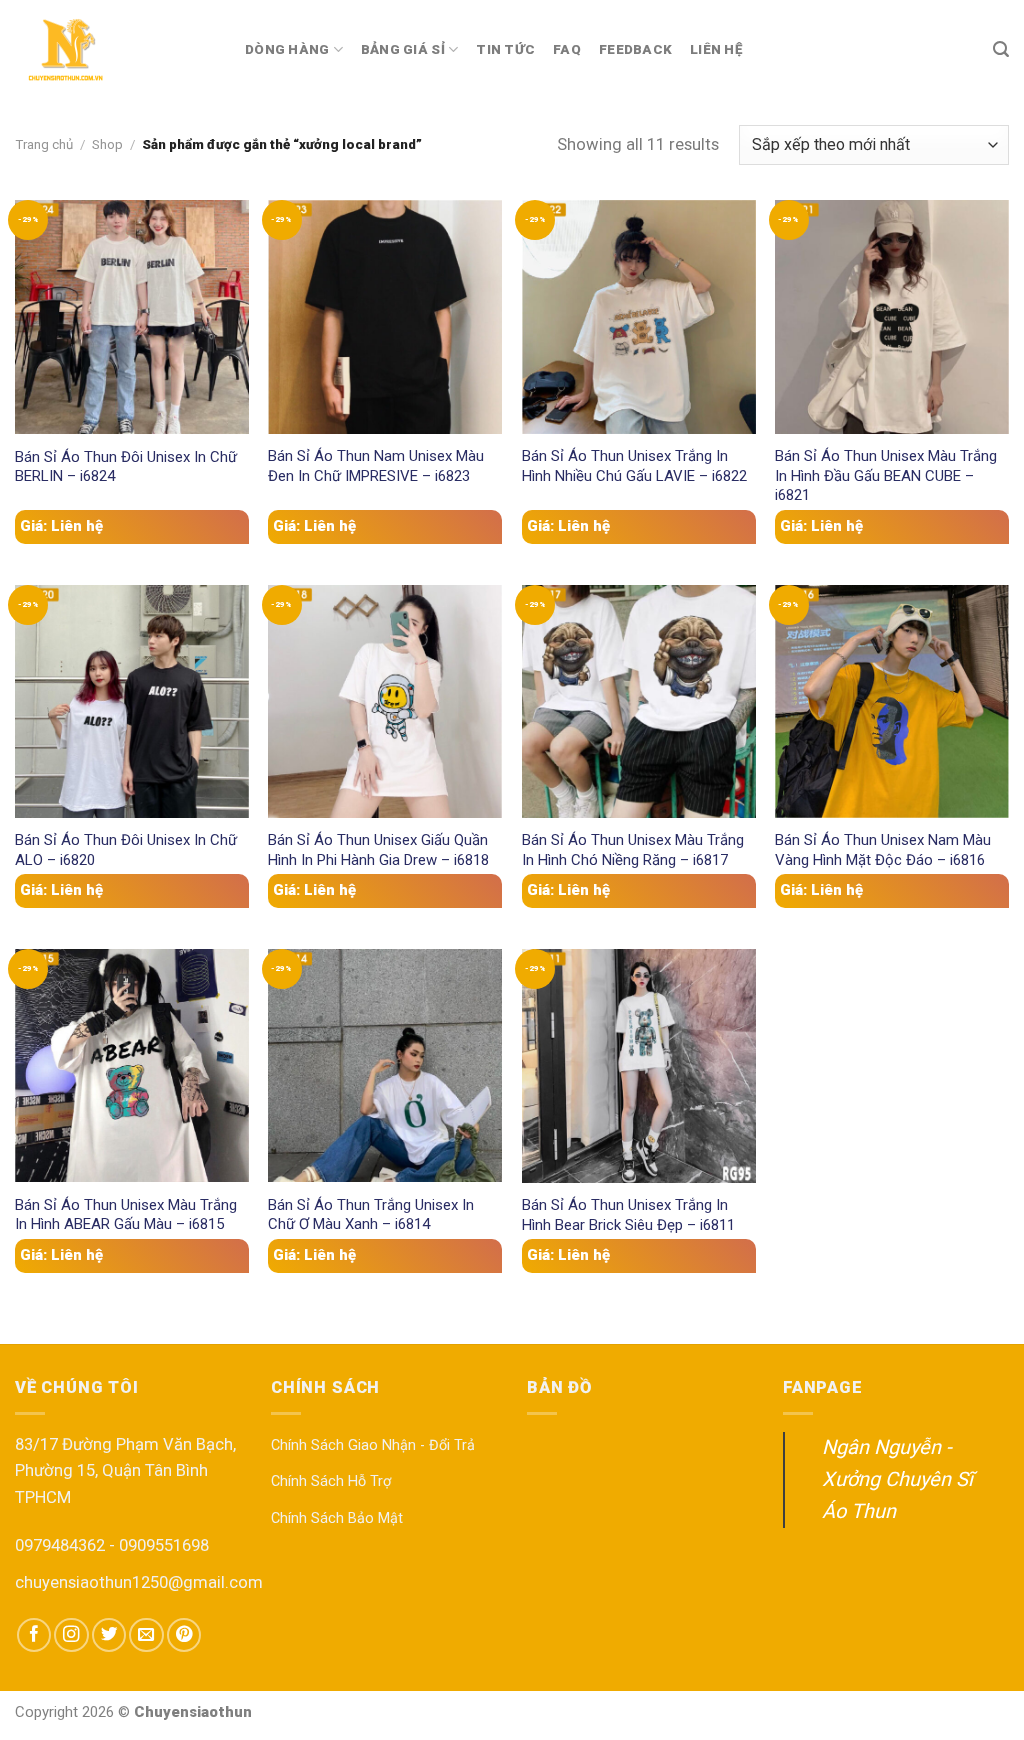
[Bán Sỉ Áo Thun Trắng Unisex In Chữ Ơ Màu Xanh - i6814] (385, 1065)
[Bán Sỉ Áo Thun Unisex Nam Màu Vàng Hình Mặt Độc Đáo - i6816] (892, 701)
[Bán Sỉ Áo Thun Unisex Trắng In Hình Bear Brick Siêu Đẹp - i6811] (639, 1066)
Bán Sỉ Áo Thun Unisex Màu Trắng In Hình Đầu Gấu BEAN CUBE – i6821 (886, 475)
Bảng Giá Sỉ (403, 49)
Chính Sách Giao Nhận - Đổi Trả (373, 1445)
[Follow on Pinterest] (184, 1635)
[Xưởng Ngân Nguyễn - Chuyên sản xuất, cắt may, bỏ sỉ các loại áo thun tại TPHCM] (115, 50)
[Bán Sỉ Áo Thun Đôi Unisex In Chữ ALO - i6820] (132, 701)
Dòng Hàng (287, 49)
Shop (107, 144)
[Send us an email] (146, 1635)
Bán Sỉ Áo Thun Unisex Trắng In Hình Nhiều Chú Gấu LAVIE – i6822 (634, 465)
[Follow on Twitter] (109, 1635)
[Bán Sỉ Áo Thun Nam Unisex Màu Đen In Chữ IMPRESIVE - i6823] (385, 316)
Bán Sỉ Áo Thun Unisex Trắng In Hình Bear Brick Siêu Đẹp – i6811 (628, 1214)
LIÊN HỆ (716, 49)
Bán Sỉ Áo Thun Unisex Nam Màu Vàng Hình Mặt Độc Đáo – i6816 (883, 849)
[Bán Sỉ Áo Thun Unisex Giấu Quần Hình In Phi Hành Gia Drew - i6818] (385, 701)
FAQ (567, 49)
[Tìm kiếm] (1001, 49)
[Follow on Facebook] (34, 1635)
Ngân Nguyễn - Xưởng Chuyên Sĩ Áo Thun (897, 1479)
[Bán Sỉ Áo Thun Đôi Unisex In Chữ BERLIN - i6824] (132, 317)
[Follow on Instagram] (71, 1635)
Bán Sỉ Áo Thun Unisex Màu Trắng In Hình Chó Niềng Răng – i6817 (633, 849)
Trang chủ (44, 144)
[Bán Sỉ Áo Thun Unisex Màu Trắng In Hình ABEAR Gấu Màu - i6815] (132, 1065)
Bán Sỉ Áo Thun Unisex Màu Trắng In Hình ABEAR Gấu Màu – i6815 (126, 1214)
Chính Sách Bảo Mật (337, 1518)
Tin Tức (505, 49)
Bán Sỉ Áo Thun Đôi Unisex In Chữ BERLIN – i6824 (126, 466)
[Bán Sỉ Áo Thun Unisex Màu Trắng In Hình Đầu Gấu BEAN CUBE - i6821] (892, 316)
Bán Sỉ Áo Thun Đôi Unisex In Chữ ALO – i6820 (126, 849)
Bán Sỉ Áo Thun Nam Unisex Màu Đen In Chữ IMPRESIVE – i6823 (376, 465)
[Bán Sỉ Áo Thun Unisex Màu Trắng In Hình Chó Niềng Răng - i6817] (639, 701)
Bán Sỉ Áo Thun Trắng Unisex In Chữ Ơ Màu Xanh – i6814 (371, 1214)
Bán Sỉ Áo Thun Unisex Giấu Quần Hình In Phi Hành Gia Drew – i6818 (378, 849)
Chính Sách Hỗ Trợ (331, 1481)
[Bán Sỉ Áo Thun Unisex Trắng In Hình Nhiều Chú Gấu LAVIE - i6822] (639, 316)
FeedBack (635, 49)
